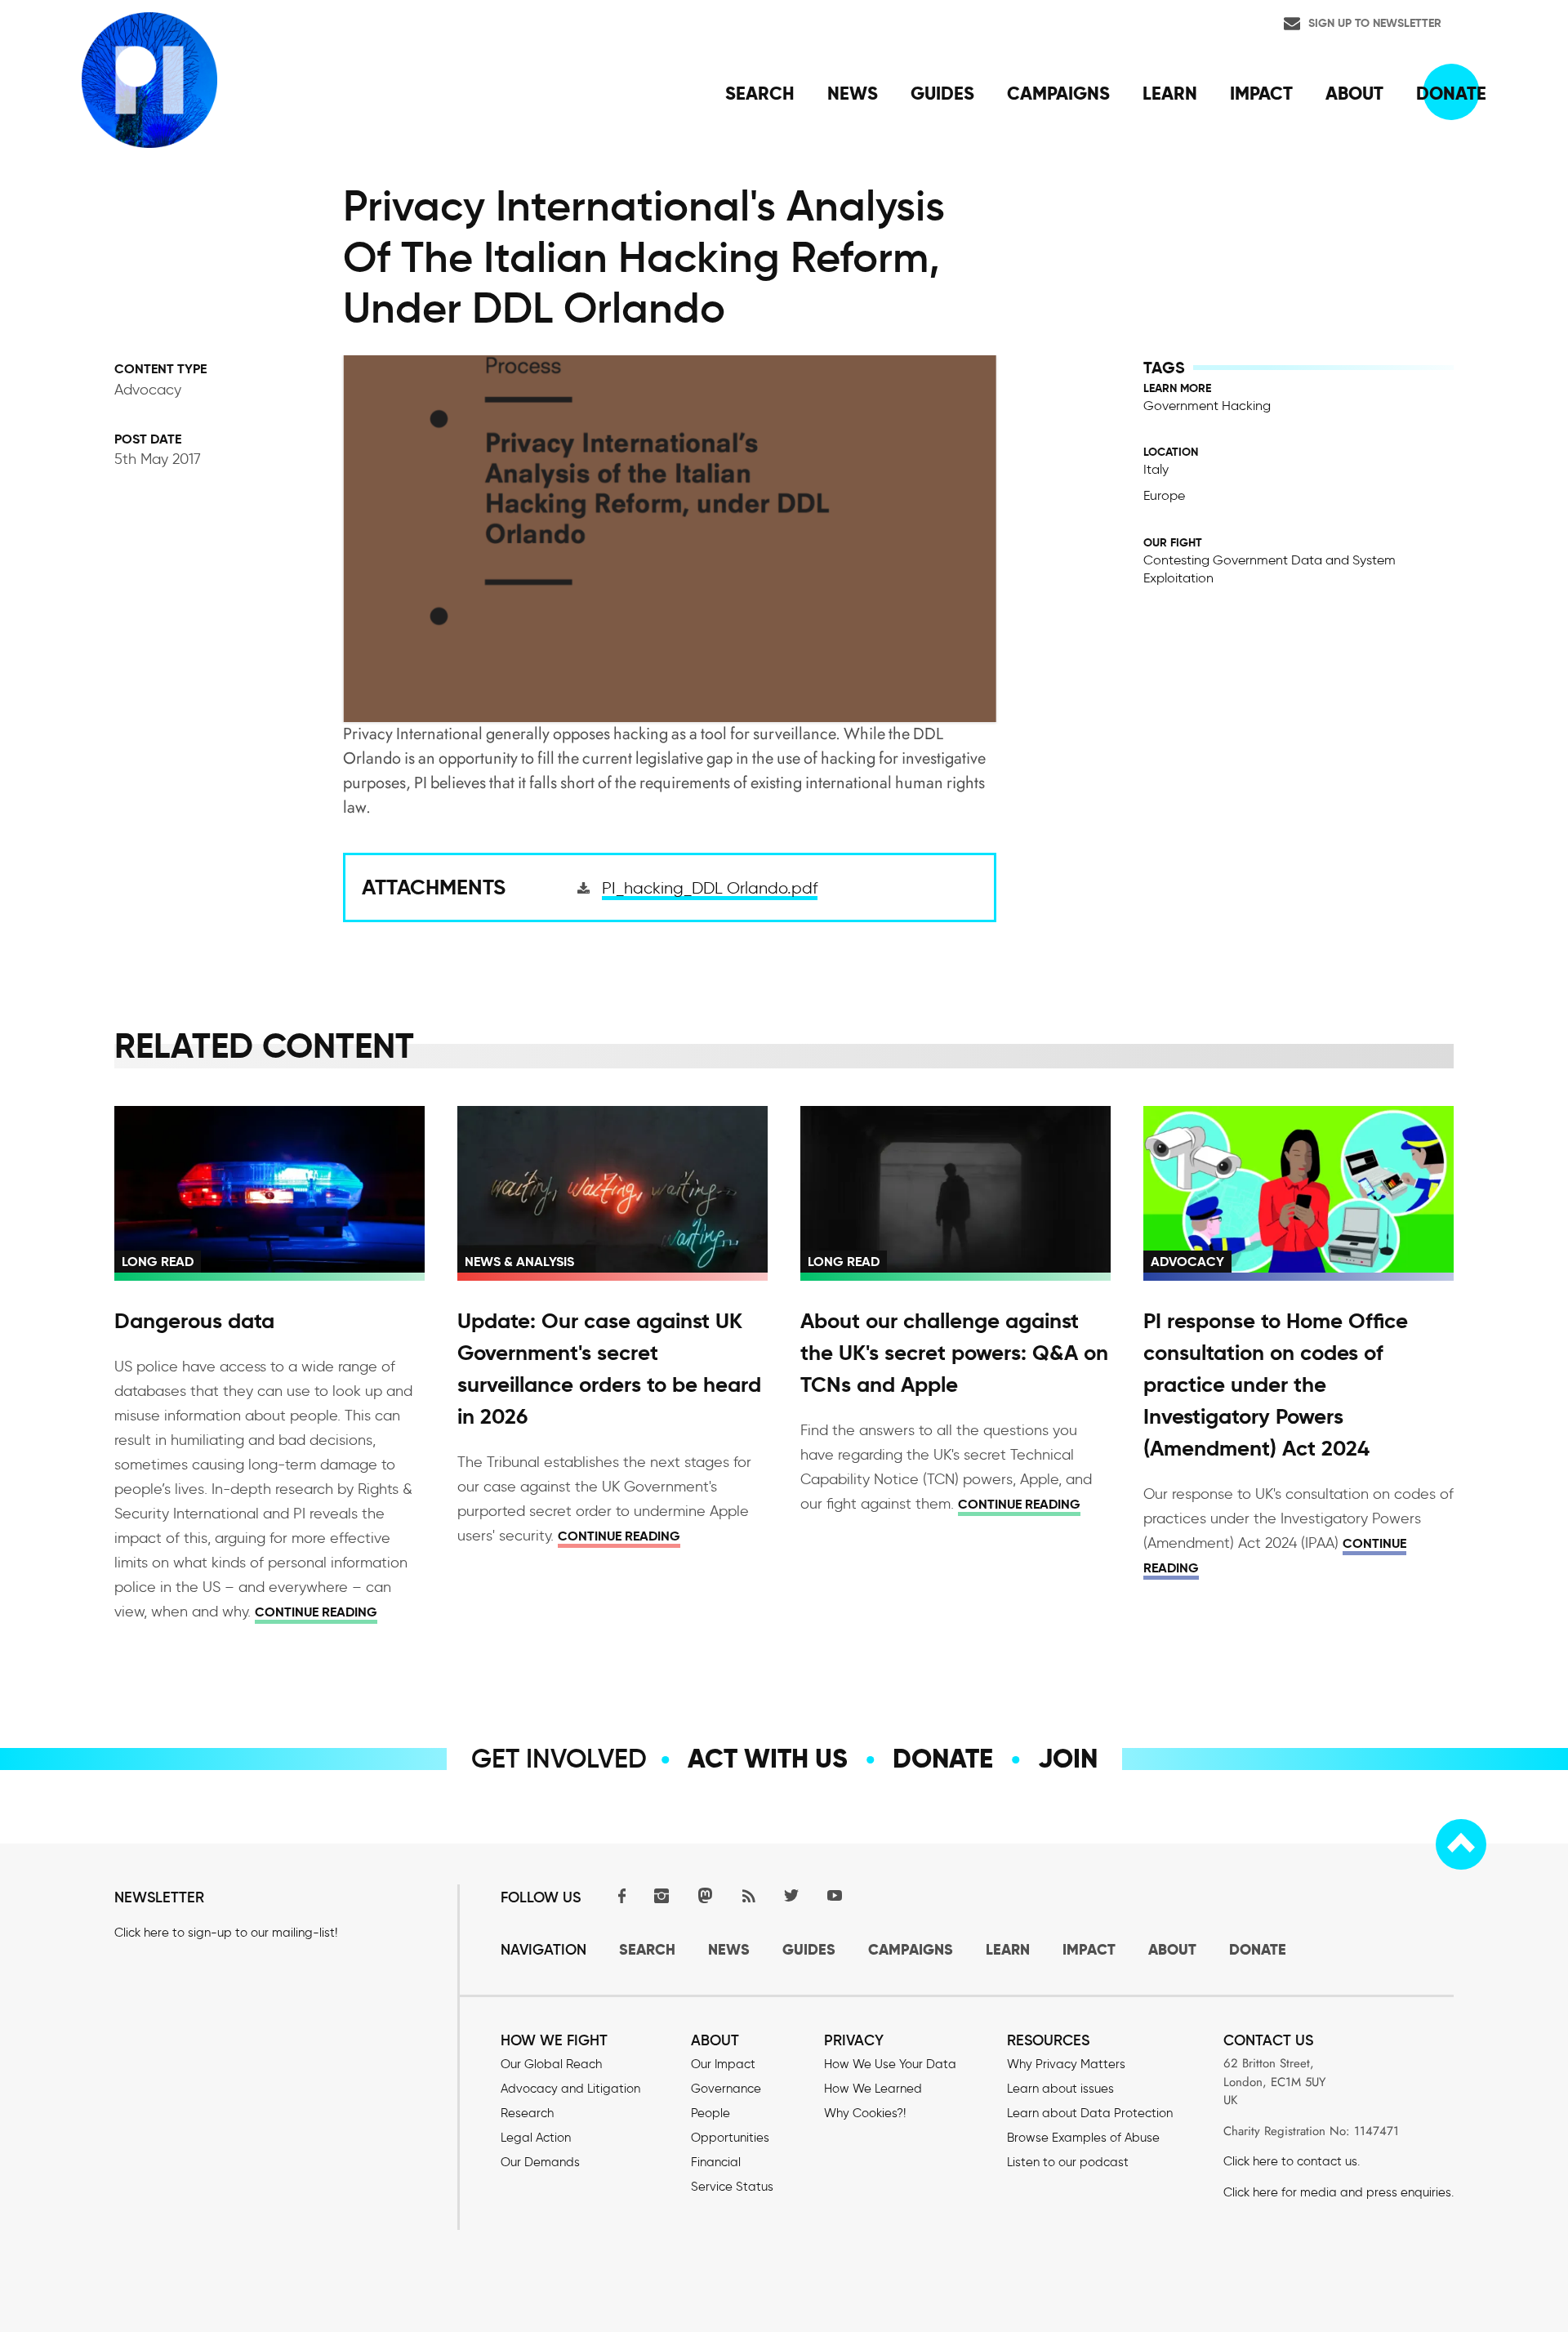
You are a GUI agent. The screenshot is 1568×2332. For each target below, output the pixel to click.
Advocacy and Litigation (570, 2089)
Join (1068, 1759)
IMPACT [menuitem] (1261, 93)
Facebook (618, 1895)
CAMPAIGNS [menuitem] (1058, 93)
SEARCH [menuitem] (760, 93)
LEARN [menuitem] (1170, 93)
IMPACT (1089, 1949)
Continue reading (316, 1612)
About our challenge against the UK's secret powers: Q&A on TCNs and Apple (954, 1353)
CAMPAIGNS (911, 1949)
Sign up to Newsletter (1375, 23)
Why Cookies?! (865, 2113)
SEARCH (647, 1949)
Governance (726, 2089)
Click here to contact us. (1292, 2161)
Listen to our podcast (1068, 2162)
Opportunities (730, 2138)
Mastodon (705, 1895)
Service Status (732, 2187)
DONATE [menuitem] (1451, 93)
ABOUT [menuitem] (1354, 93)
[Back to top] (1461, 1844)
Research (527, 2113)
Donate (943, 1759)
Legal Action (536, 2138)
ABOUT (1172, 1949)
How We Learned (873, 2089)
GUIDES (809, 1949)
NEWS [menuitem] (853, 93)
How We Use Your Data (890, 2064)
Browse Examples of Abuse (1083, 2138)
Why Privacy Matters (1066, 2064)
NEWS (729, 1949)
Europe (1164, 495)
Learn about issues (1060, 2089)
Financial (716, 2162)
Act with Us (768, 1759)
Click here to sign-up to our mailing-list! (226, 1933)
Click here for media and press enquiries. (1339, 2192)
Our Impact (723, 2064)
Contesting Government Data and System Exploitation (1270, 569)
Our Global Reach (551, 2064)
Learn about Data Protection (1090, 2113)
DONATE (1258, 1949)
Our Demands (540, 2162)
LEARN (1008, 1949)
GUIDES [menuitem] (942, 93)
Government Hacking (1207, 406)
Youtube (835, 1895)
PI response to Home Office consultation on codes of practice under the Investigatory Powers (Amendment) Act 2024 (1276, 1384)
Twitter (791, 1895)
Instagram (661, 1895)
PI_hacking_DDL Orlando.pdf (710, 888)
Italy (1156, 469)
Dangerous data (194, 1321)
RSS (748, 1895)
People (710, 2113)
